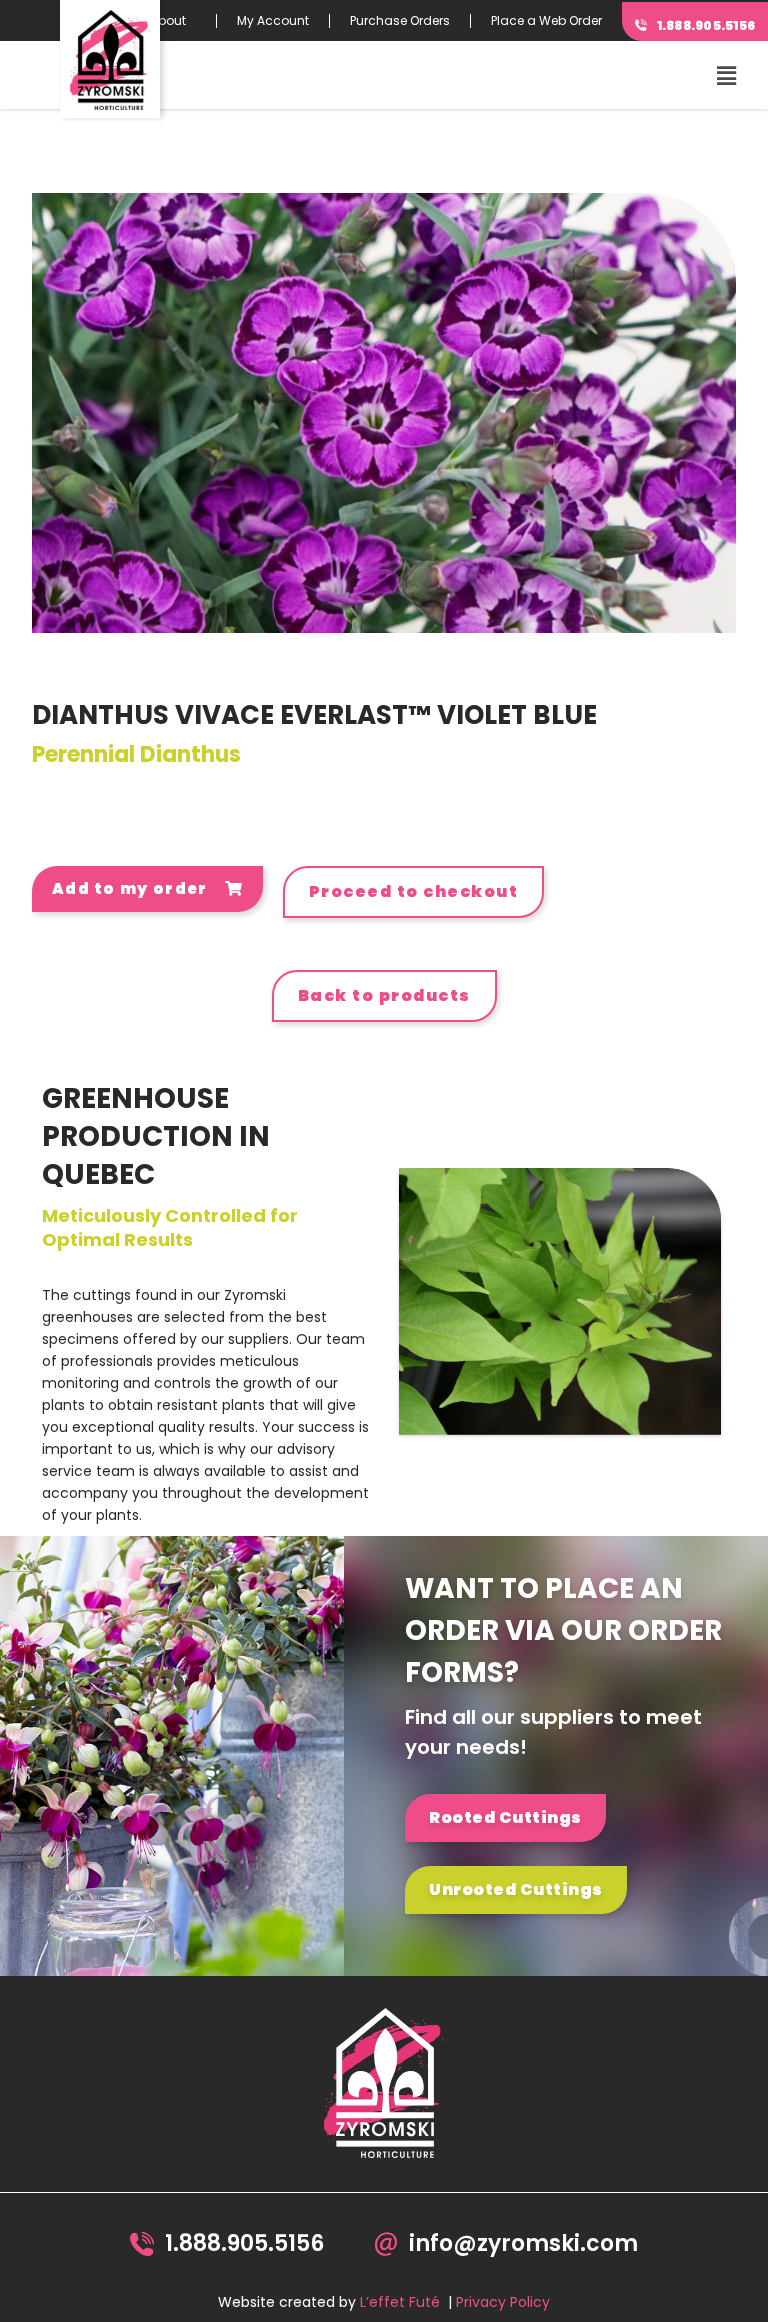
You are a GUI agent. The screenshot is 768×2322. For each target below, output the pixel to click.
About (168, 20)
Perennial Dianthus (136, 754)
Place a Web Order (546, 20)
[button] (726, 76)
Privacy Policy (503, 2302)
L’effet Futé (400, 2302)
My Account (273, 20)
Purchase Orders (400, 20)
